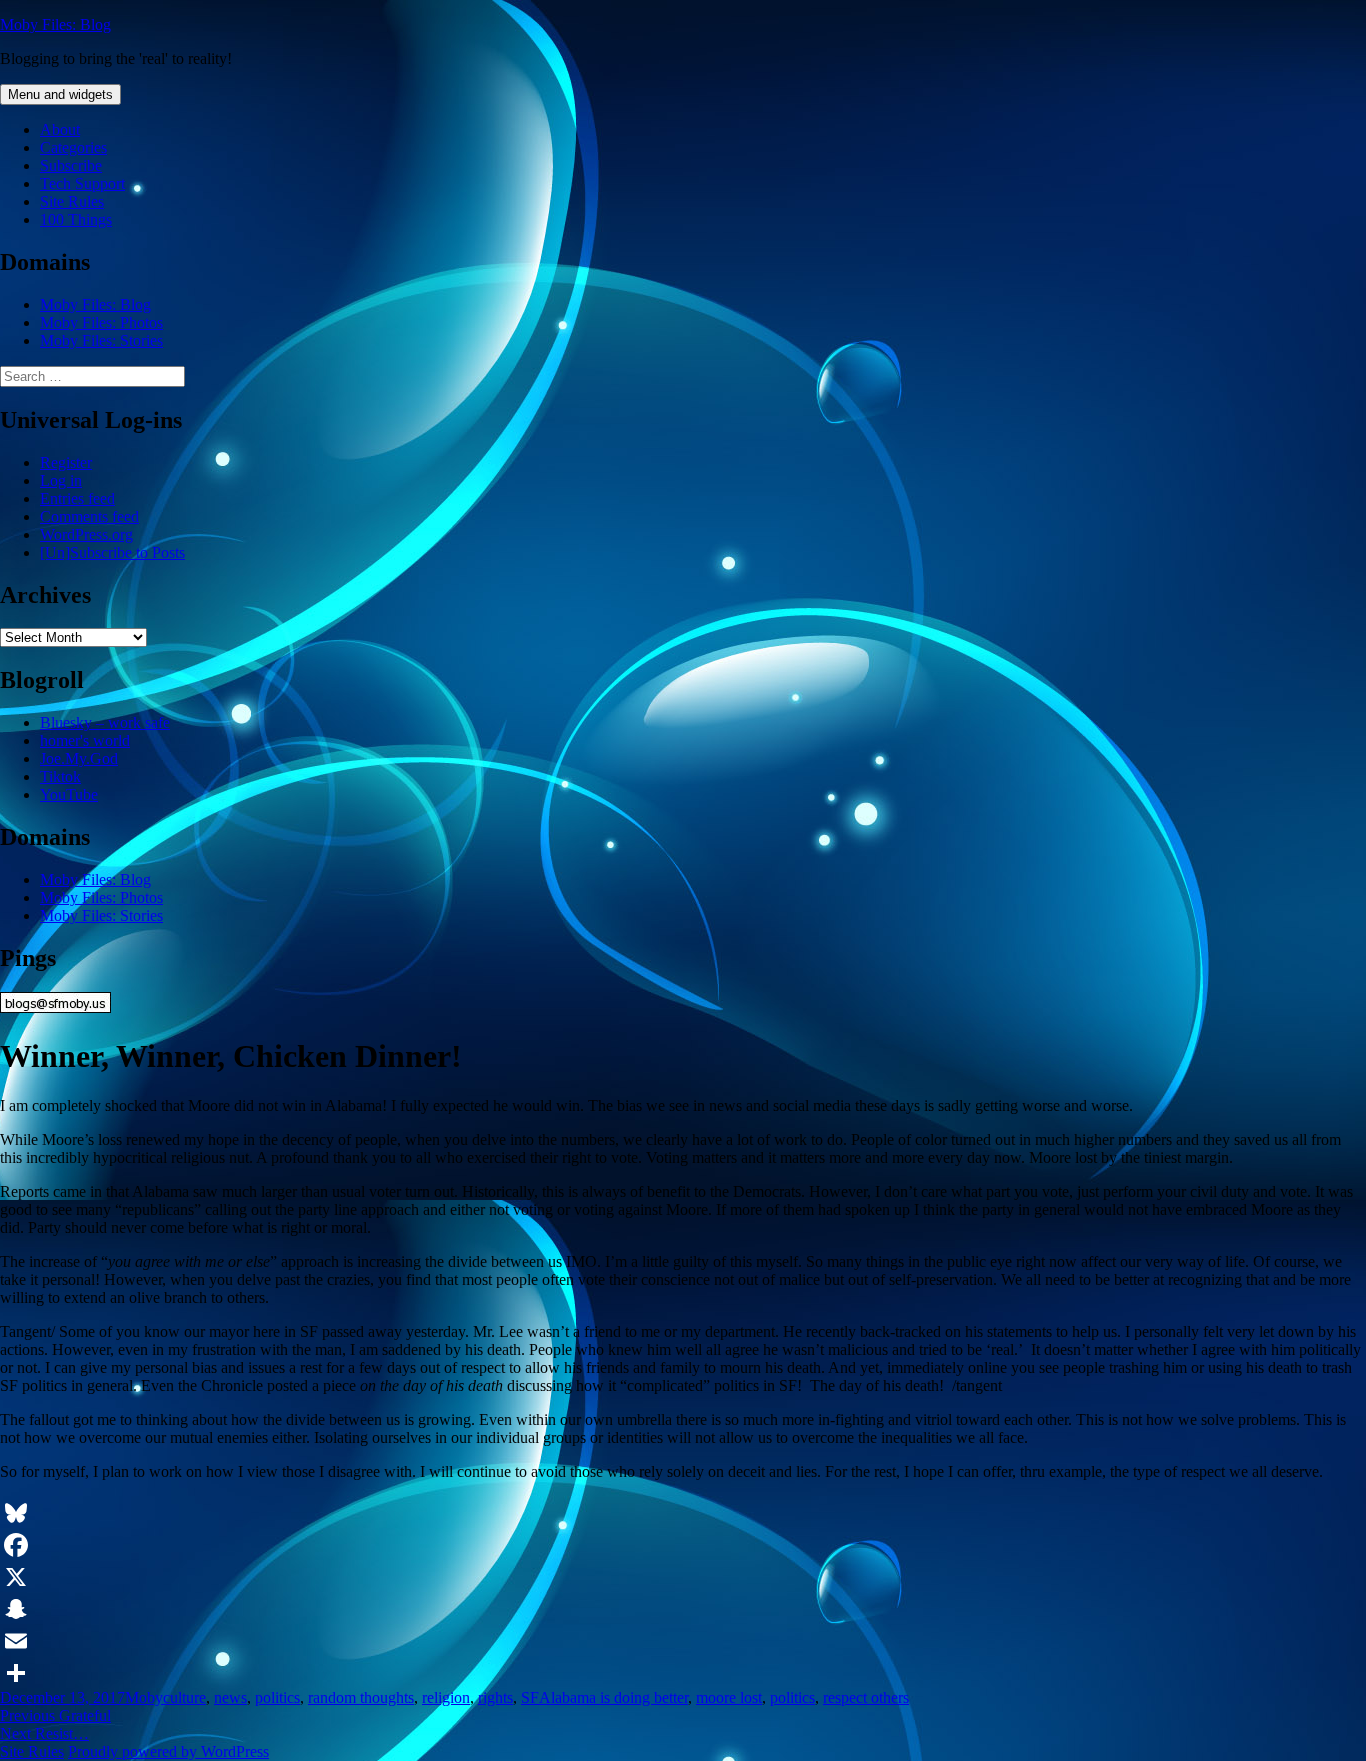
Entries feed (77, 498)
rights (495, 1697)
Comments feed (89, 516)
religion (446, 1697)
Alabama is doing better (613, 1697)
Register (66, 462)
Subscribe (71, 165)
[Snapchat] (683, 1609)
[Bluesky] (683, 1513)
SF (530, 1697)
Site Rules (72, 201)
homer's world (85, 740)
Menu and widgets (60, 94)
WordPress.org (86, 534)
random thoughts (361, 1697)
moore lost (729, 1697)
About (60, 129)
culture (184, 1697)
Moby (144, 1697)
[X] (683, 1577)
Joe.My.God (79, 758)
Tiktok (60, 776)
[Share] (683, 1673)
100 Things (76, 219)
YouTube (69, 794)
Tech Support (82, 183)
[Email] (683, 1641)
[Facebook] (683, 1545)
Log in (61, 480)
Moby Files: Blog (55, 24)
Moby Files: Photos (101, 322)
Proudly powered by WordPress (168, 1751)
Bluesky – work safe (105, 722)
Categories (73, 147)
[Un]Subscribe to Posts (112, 552)
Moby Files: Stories (101, 340)
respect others (866, 1697)
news (230, 1697)
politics (277, 1697)
